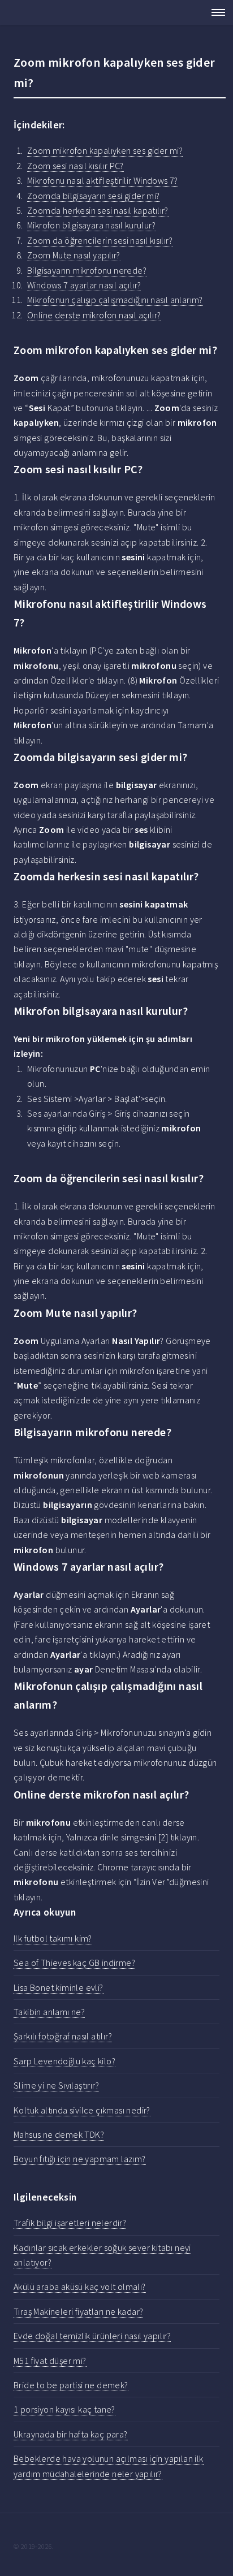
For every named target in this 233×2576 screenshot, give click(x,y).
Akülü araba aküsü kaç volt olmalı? (80, 2287)
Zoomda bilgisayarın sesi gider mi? (94, 196)
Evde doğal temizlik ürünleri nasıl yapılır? (92, 2336)
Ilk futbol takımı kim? (53, 1938)
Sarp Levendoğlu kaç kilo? (64, 2061)
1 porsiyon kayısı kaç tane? (64, 2409)
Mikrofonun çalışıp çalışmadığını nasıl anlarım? (115, 300)
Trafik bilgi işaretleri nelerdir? (70, 2223)
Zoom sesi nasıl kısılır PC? (75, 166)
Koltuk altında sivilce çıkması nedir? (82, 2110)
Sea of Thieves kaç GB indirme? (74, 1963)
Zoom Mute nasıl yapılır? (74, 255)
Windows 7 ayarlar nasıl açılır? (84, 285)
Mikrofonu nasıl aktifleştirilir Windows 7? (103, 180)
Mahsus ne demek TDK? (59, 2134)
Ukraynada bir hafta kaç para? (71, 2434)
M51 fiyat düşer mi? (50, 2361)
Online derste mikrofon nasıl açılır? (94, 315)
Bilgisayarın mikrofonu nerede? (87, 270)
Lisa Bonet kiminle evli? (59, 1987)
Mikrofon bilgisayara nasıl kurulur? (91, 225)
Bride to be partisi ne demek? (71, 2385)
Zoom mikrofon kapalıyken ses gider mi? (105, 150)
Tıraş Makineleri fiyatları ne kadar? (78, 2311)
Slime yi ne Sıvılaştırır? (56, 2085)
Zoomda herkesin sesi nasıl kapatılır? (98, 210)
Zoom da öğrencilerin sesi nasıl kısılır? (100, 240)
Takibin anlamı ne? (49, 2012)
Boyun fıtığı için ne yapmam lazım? (80, 2159)
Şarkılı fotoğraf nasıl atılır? (63, 2036)
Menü (215, 12)
